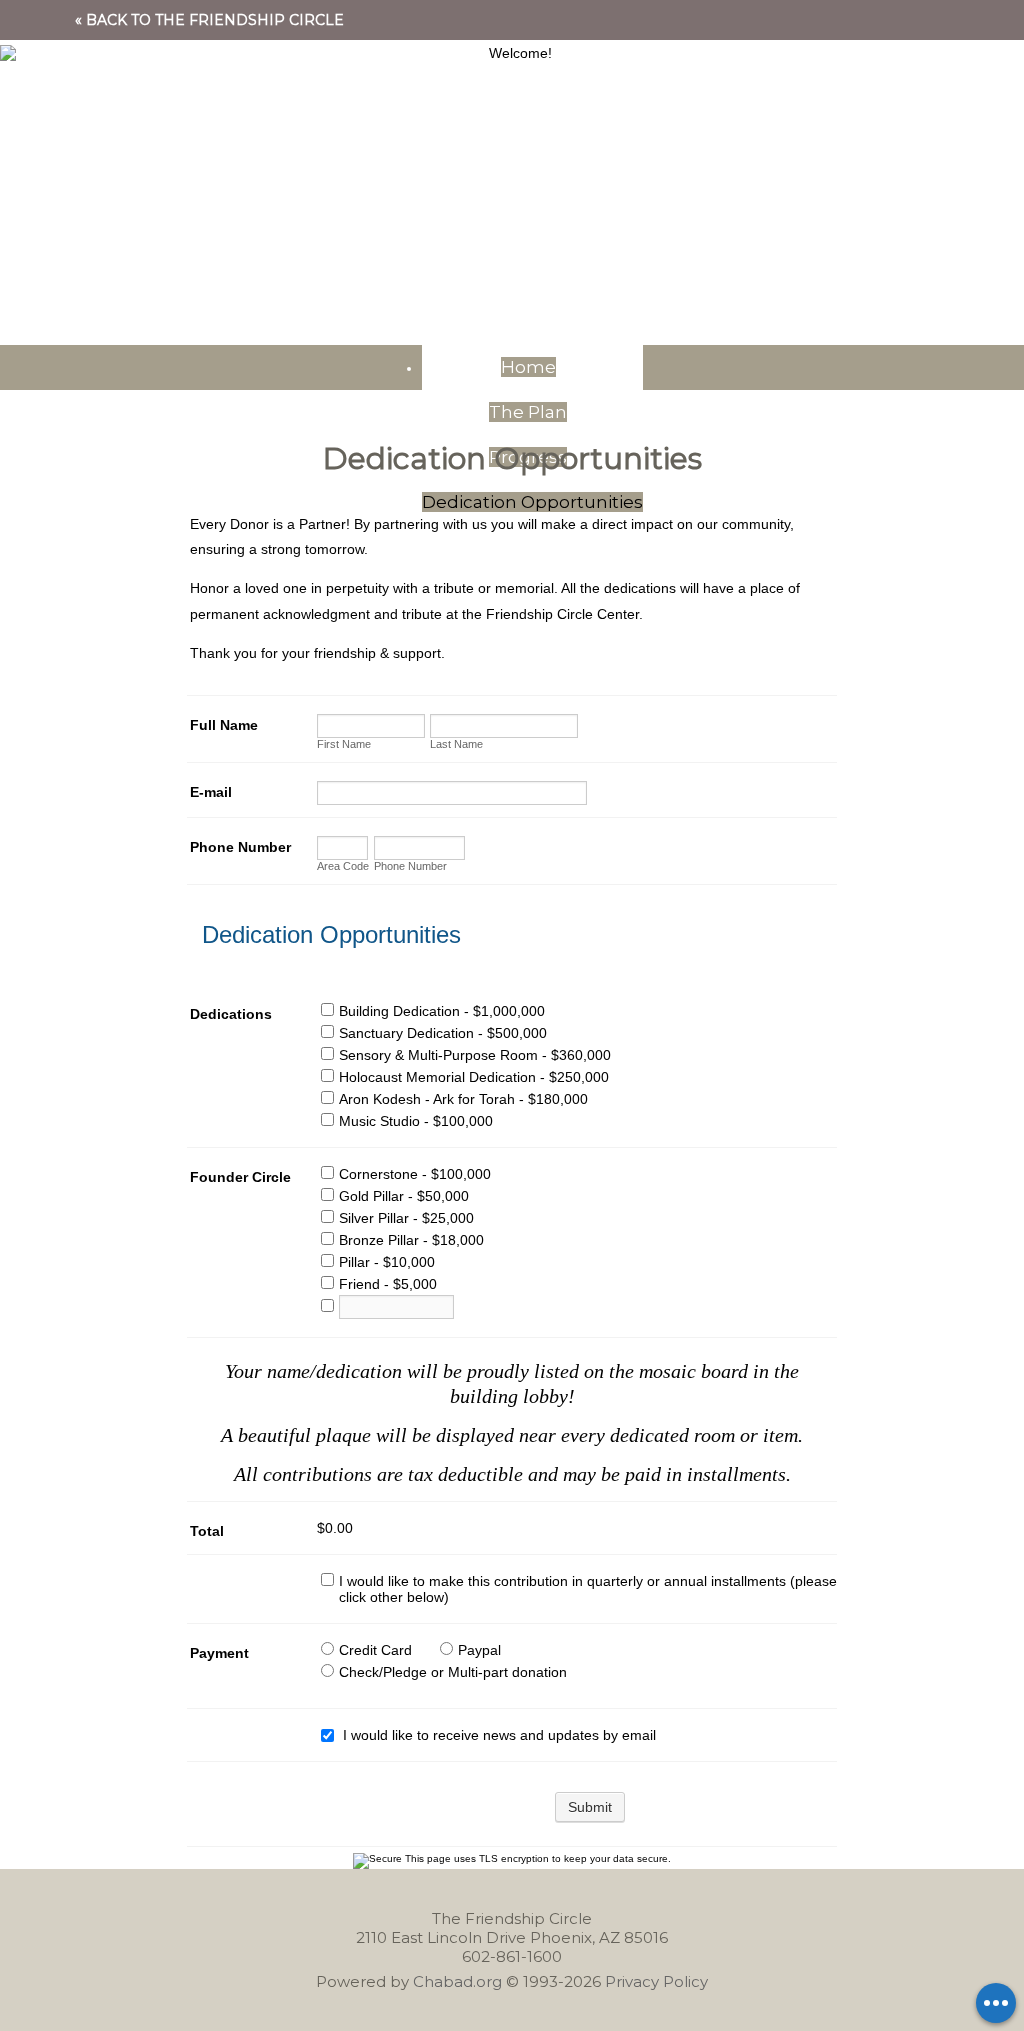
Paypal (479, 1650)
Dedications (231, 1014)
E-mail (211, 792)
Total (207, 1531)
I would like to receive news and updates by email (499, 1735)
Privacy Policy (656, 1981)
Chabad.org (457, 1981)
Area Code (343, 866)
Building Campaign (512, 140)
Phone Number (240, 847)
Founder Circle (240, 1177)
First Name (344, 744)
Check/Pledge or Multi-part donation (453, 1672)
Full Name (224, 725)
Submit (590, 1807)
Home (528, 367)
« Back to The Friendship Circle (209, 20)
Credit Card (375, 1650)
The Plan (528, 412)
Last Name (456, 744)
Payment (219, 1653)
